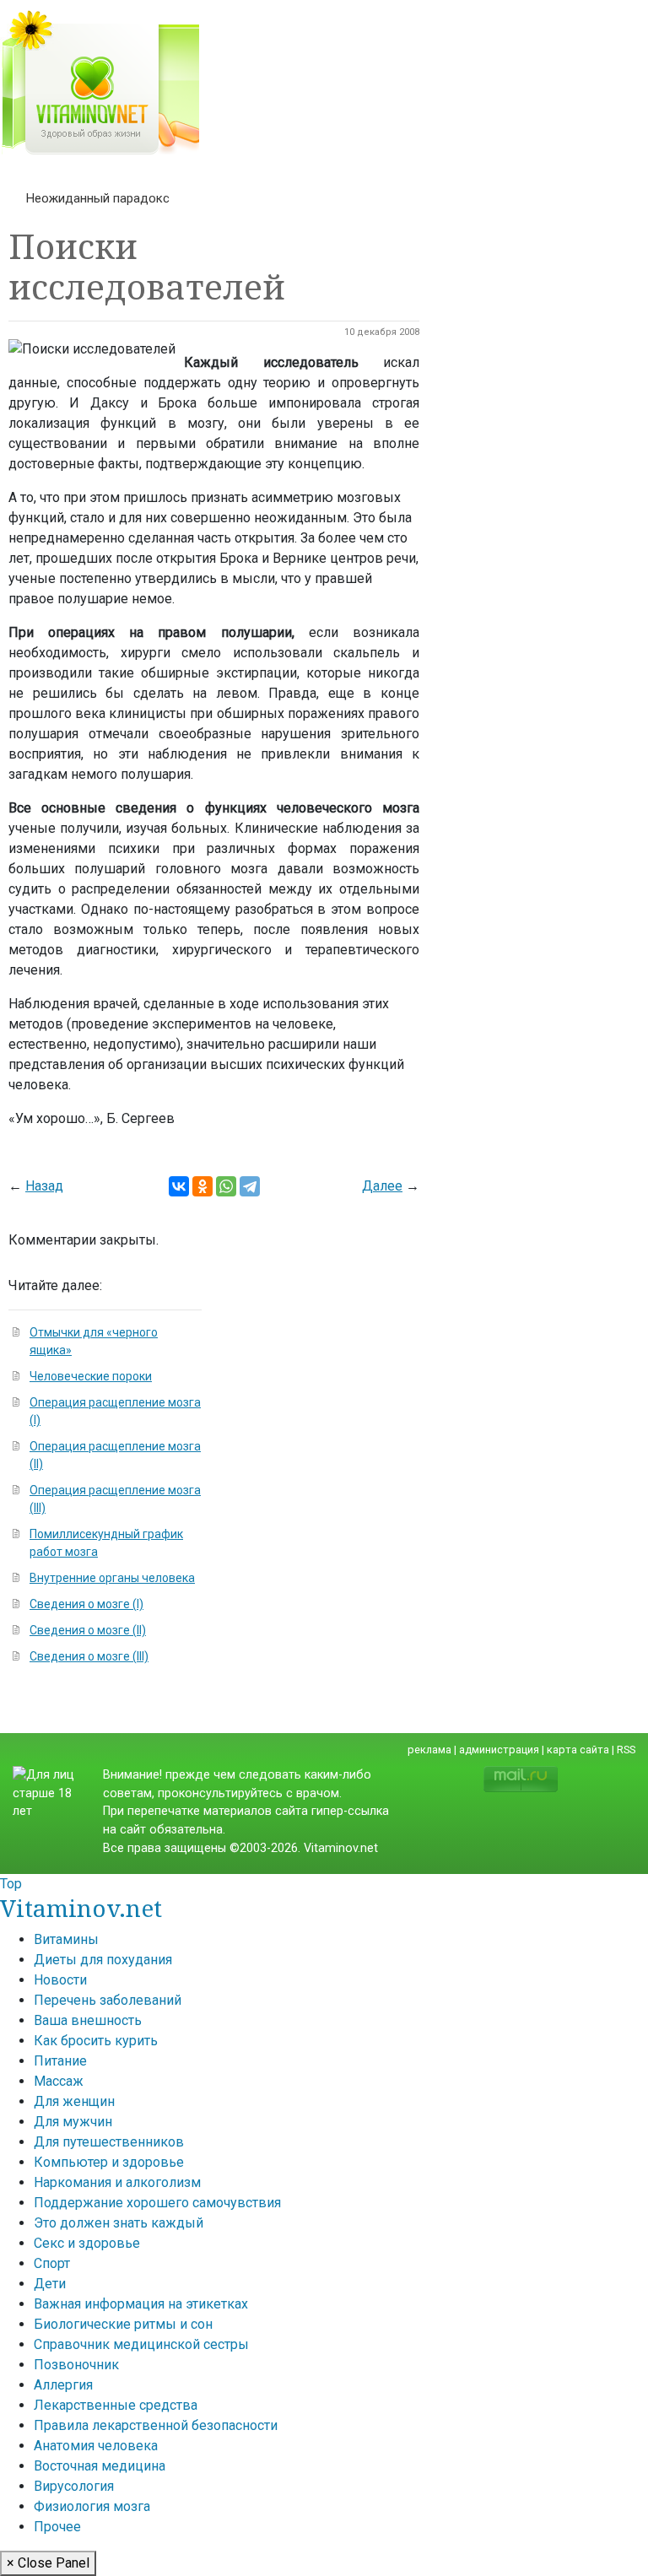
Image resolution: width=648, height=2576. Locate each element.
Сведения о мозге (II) (88, 1630)
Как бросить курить (96, 2041)
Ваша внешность (88, 2020)
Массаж (59, 2081)
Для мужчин (73, 2122)
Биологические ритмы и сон (123, 2324)
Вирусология (74, 2486)
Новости (60, 1980)
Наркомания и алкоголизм (117, 2182)
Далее (382, 1186)
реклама (429, 1750)
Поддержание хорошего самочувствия (157, 2203)
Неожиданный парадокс (98, 198)
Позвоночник (76, 2365)
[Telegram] (250, 1186)
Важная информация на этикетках (141, 2304)
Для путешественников (109, 2142)
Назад (44, 1186)
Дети (50, 2284)
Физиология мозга (92, 2506)
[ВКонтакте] (179, 1186)
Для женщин (74, 2101)
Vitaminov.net (81, 1908)
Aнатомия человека (96, 2446)
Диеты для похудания (103, 1960)
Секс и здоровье (87, 2243)
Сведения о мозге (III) (89, 1656)
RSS (626, 1750)
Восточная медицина (100, 2466)
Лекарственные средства (116, 2405)
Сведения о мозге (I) (86, 1604)
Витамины (66, 1939)
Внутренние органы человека (112, 1578)
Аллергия (63, 2385)
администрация (499, 1750)
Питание (60, 2061)
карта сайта (578, 1750)
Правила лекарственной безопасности (156, 2425)
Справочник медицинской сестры (141, 2344)
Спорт (52, 2263)
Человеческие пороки (91, 1376)
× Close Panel (48, 2563)
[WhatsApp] (226, 1186)
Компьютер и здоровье (109, 2162)
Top (11, 1884)
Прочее (57, 2527)
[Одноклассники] (202, 1186)
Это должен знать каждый (119, 2223)
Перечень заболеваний (108, 2000)
